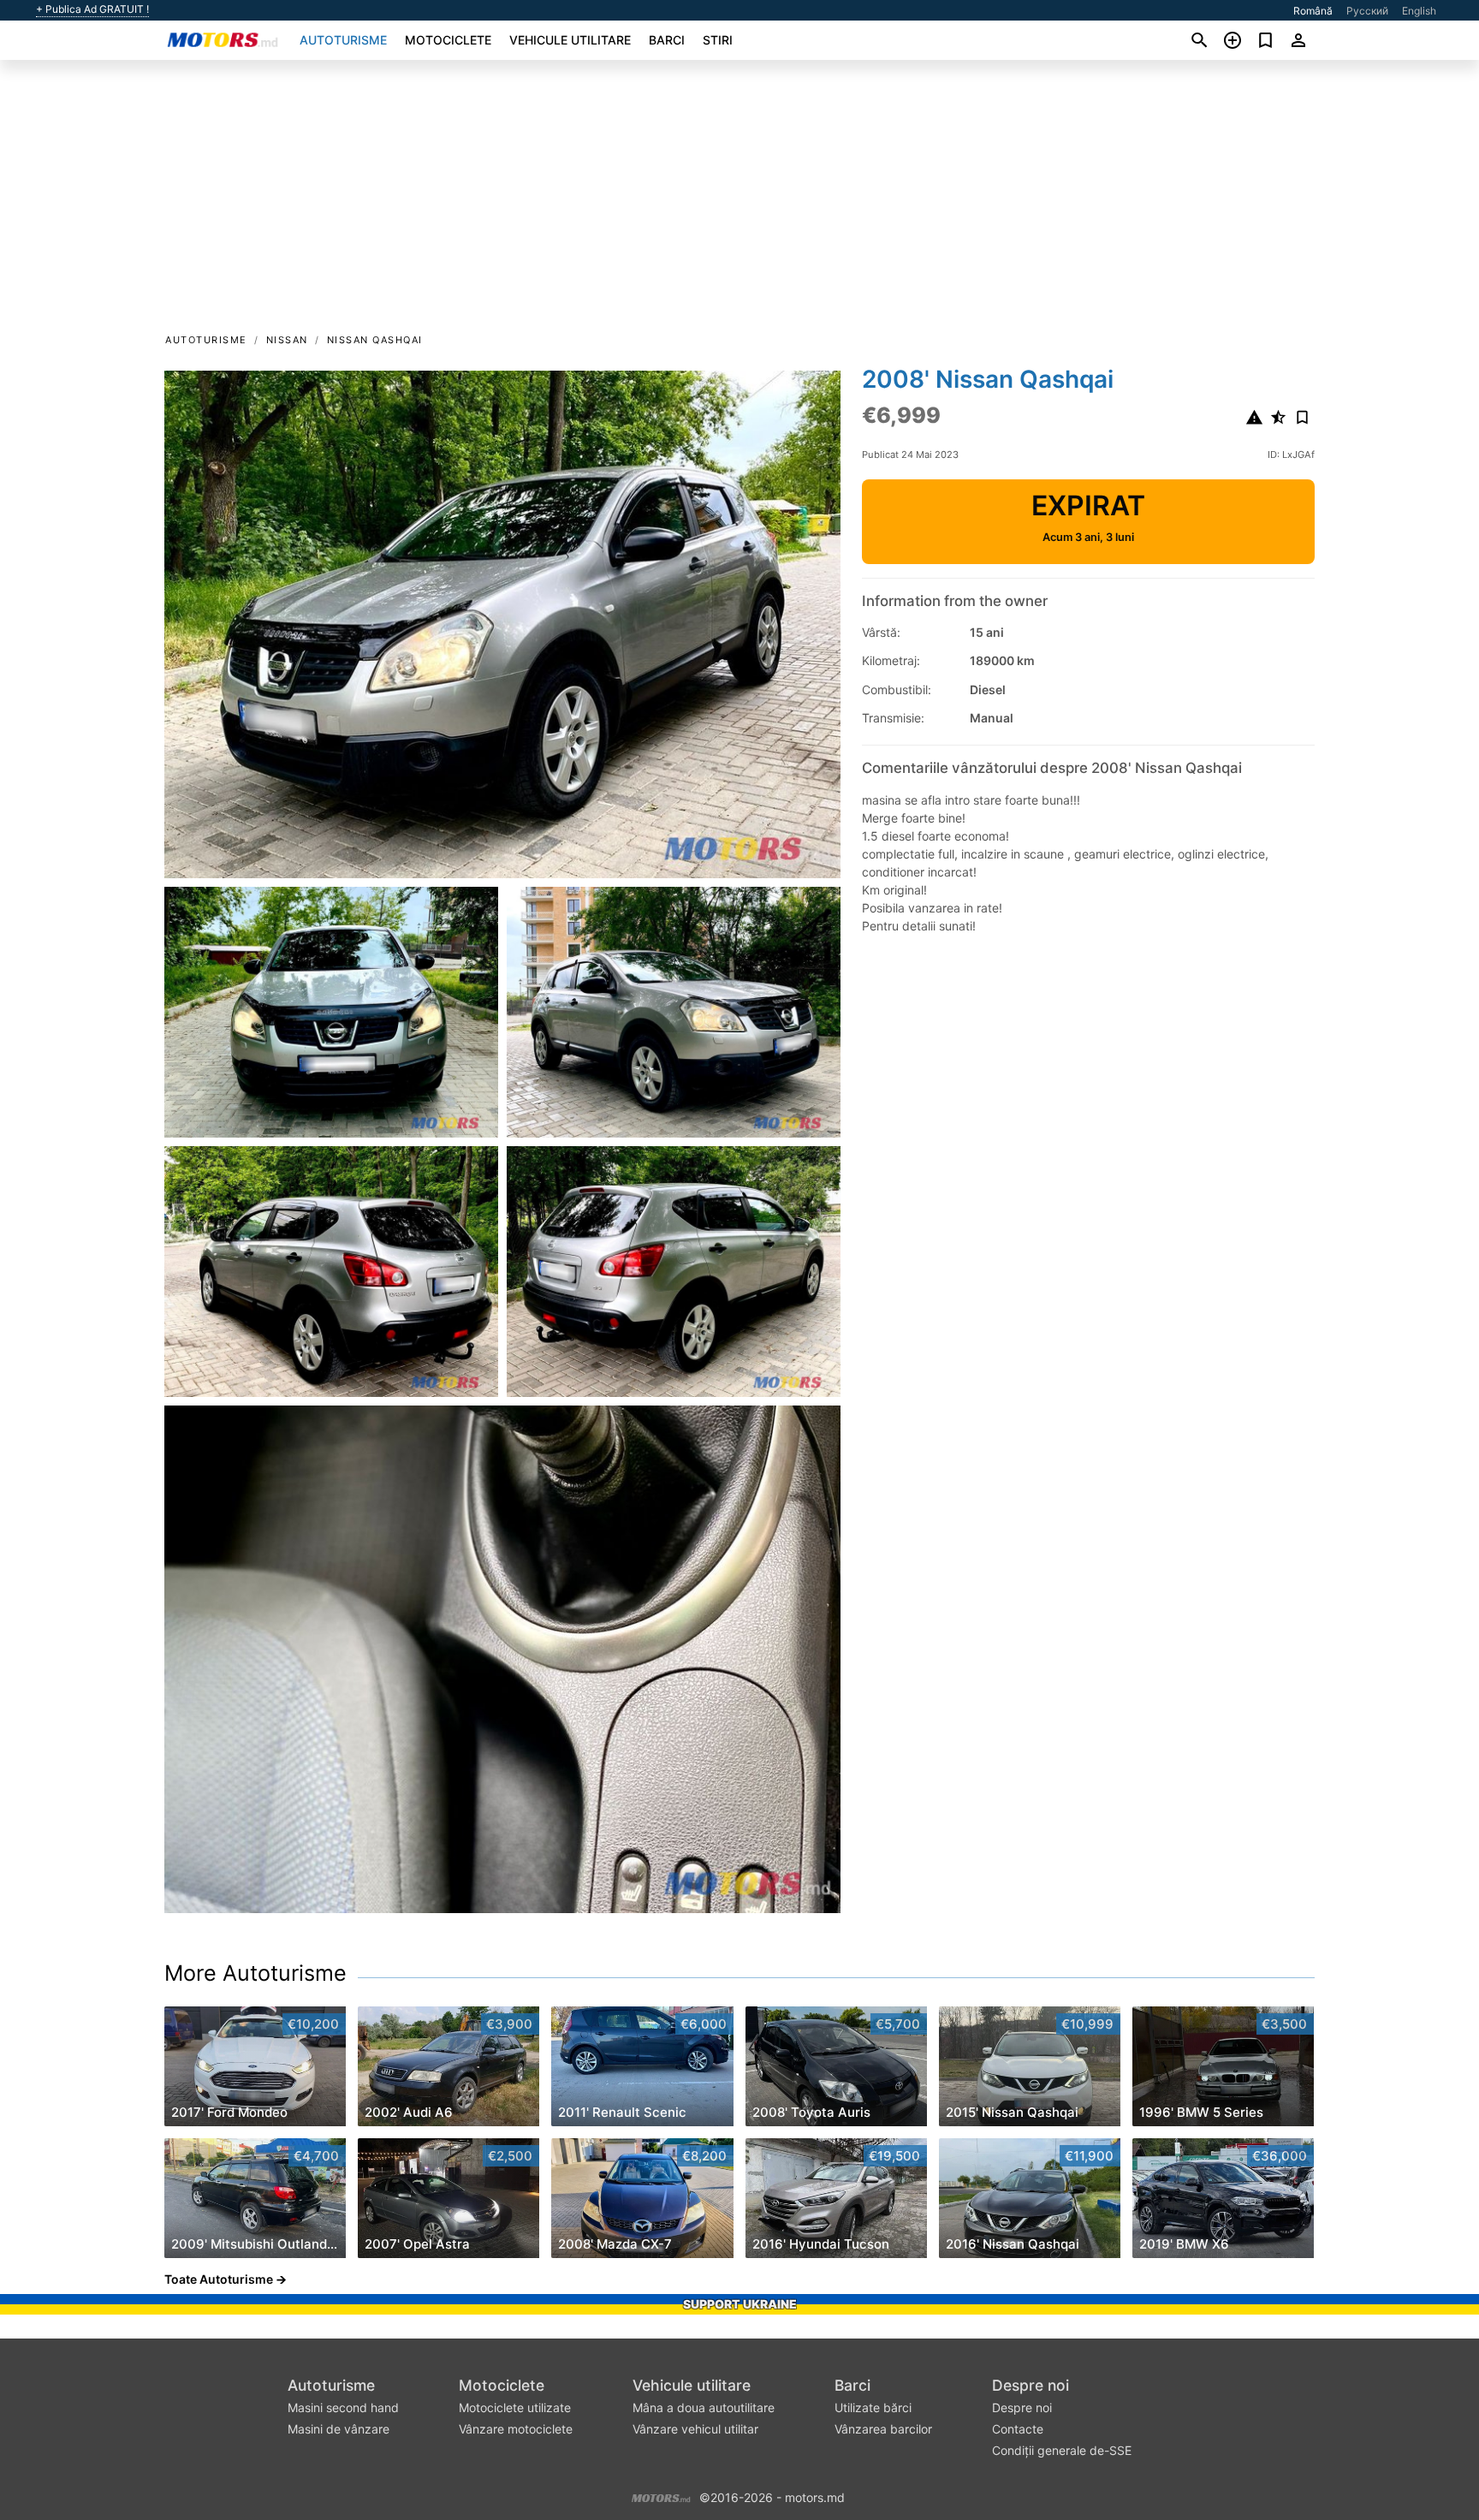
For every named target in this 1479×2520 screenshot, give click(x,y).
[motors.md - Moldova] (661, 2496)
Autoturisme (343, 40)
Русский (1367, 11)
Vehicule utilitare (570, 40)
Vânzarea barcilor (883, 2429)
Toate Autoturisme (219, 2279)
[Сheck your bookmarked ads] (1265, 40)
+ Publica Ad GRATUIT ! (92, 9)
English (1419, 11)
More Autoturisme (255, 1973)
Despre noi (1031, 2385)
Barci (667, 40)
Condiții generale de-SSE (1062, 2450)
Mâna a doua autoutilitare (704, 2407)
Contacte (1018, 2429)
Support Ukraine (740, 2304)
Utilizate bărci (873, 2407)
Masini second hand (343, 2407)
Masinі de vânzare (339, 2429)
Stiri (718, 40)
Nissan (287, 340)
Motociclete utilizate (515, 2407)
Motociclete (448, 40)
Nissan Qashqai (375, 340)
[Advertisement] (739, 202)
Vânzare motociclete (516, 2429)
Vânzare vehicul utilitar (695, 2429)
